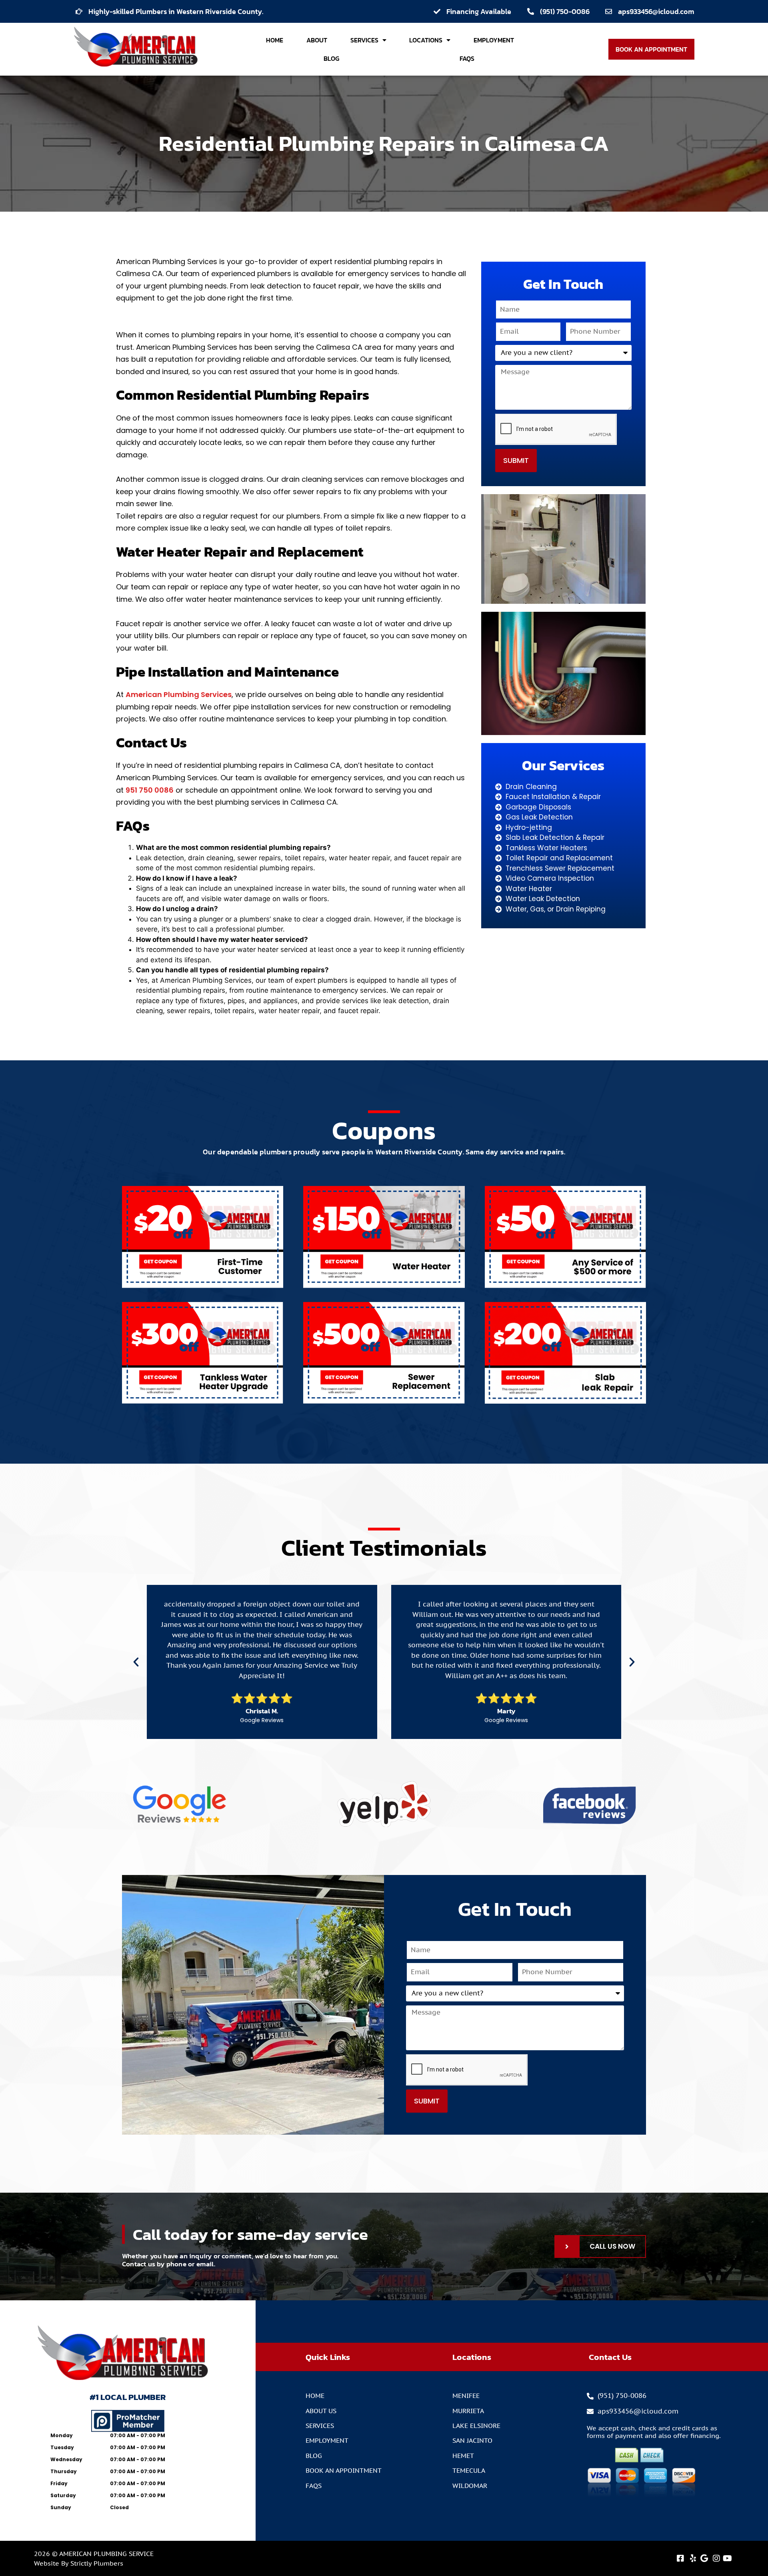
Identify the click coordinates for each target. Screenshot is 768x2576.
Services (364, 40)
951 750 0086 (150, 790)
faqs (467, 58)
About (317, 40)
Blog (331, 58)
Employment (494, 40)
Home (275, 40)
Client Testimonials (384, 1547)
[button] (136, 1662)
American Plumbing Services (179, 694)
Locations (426, 40)
